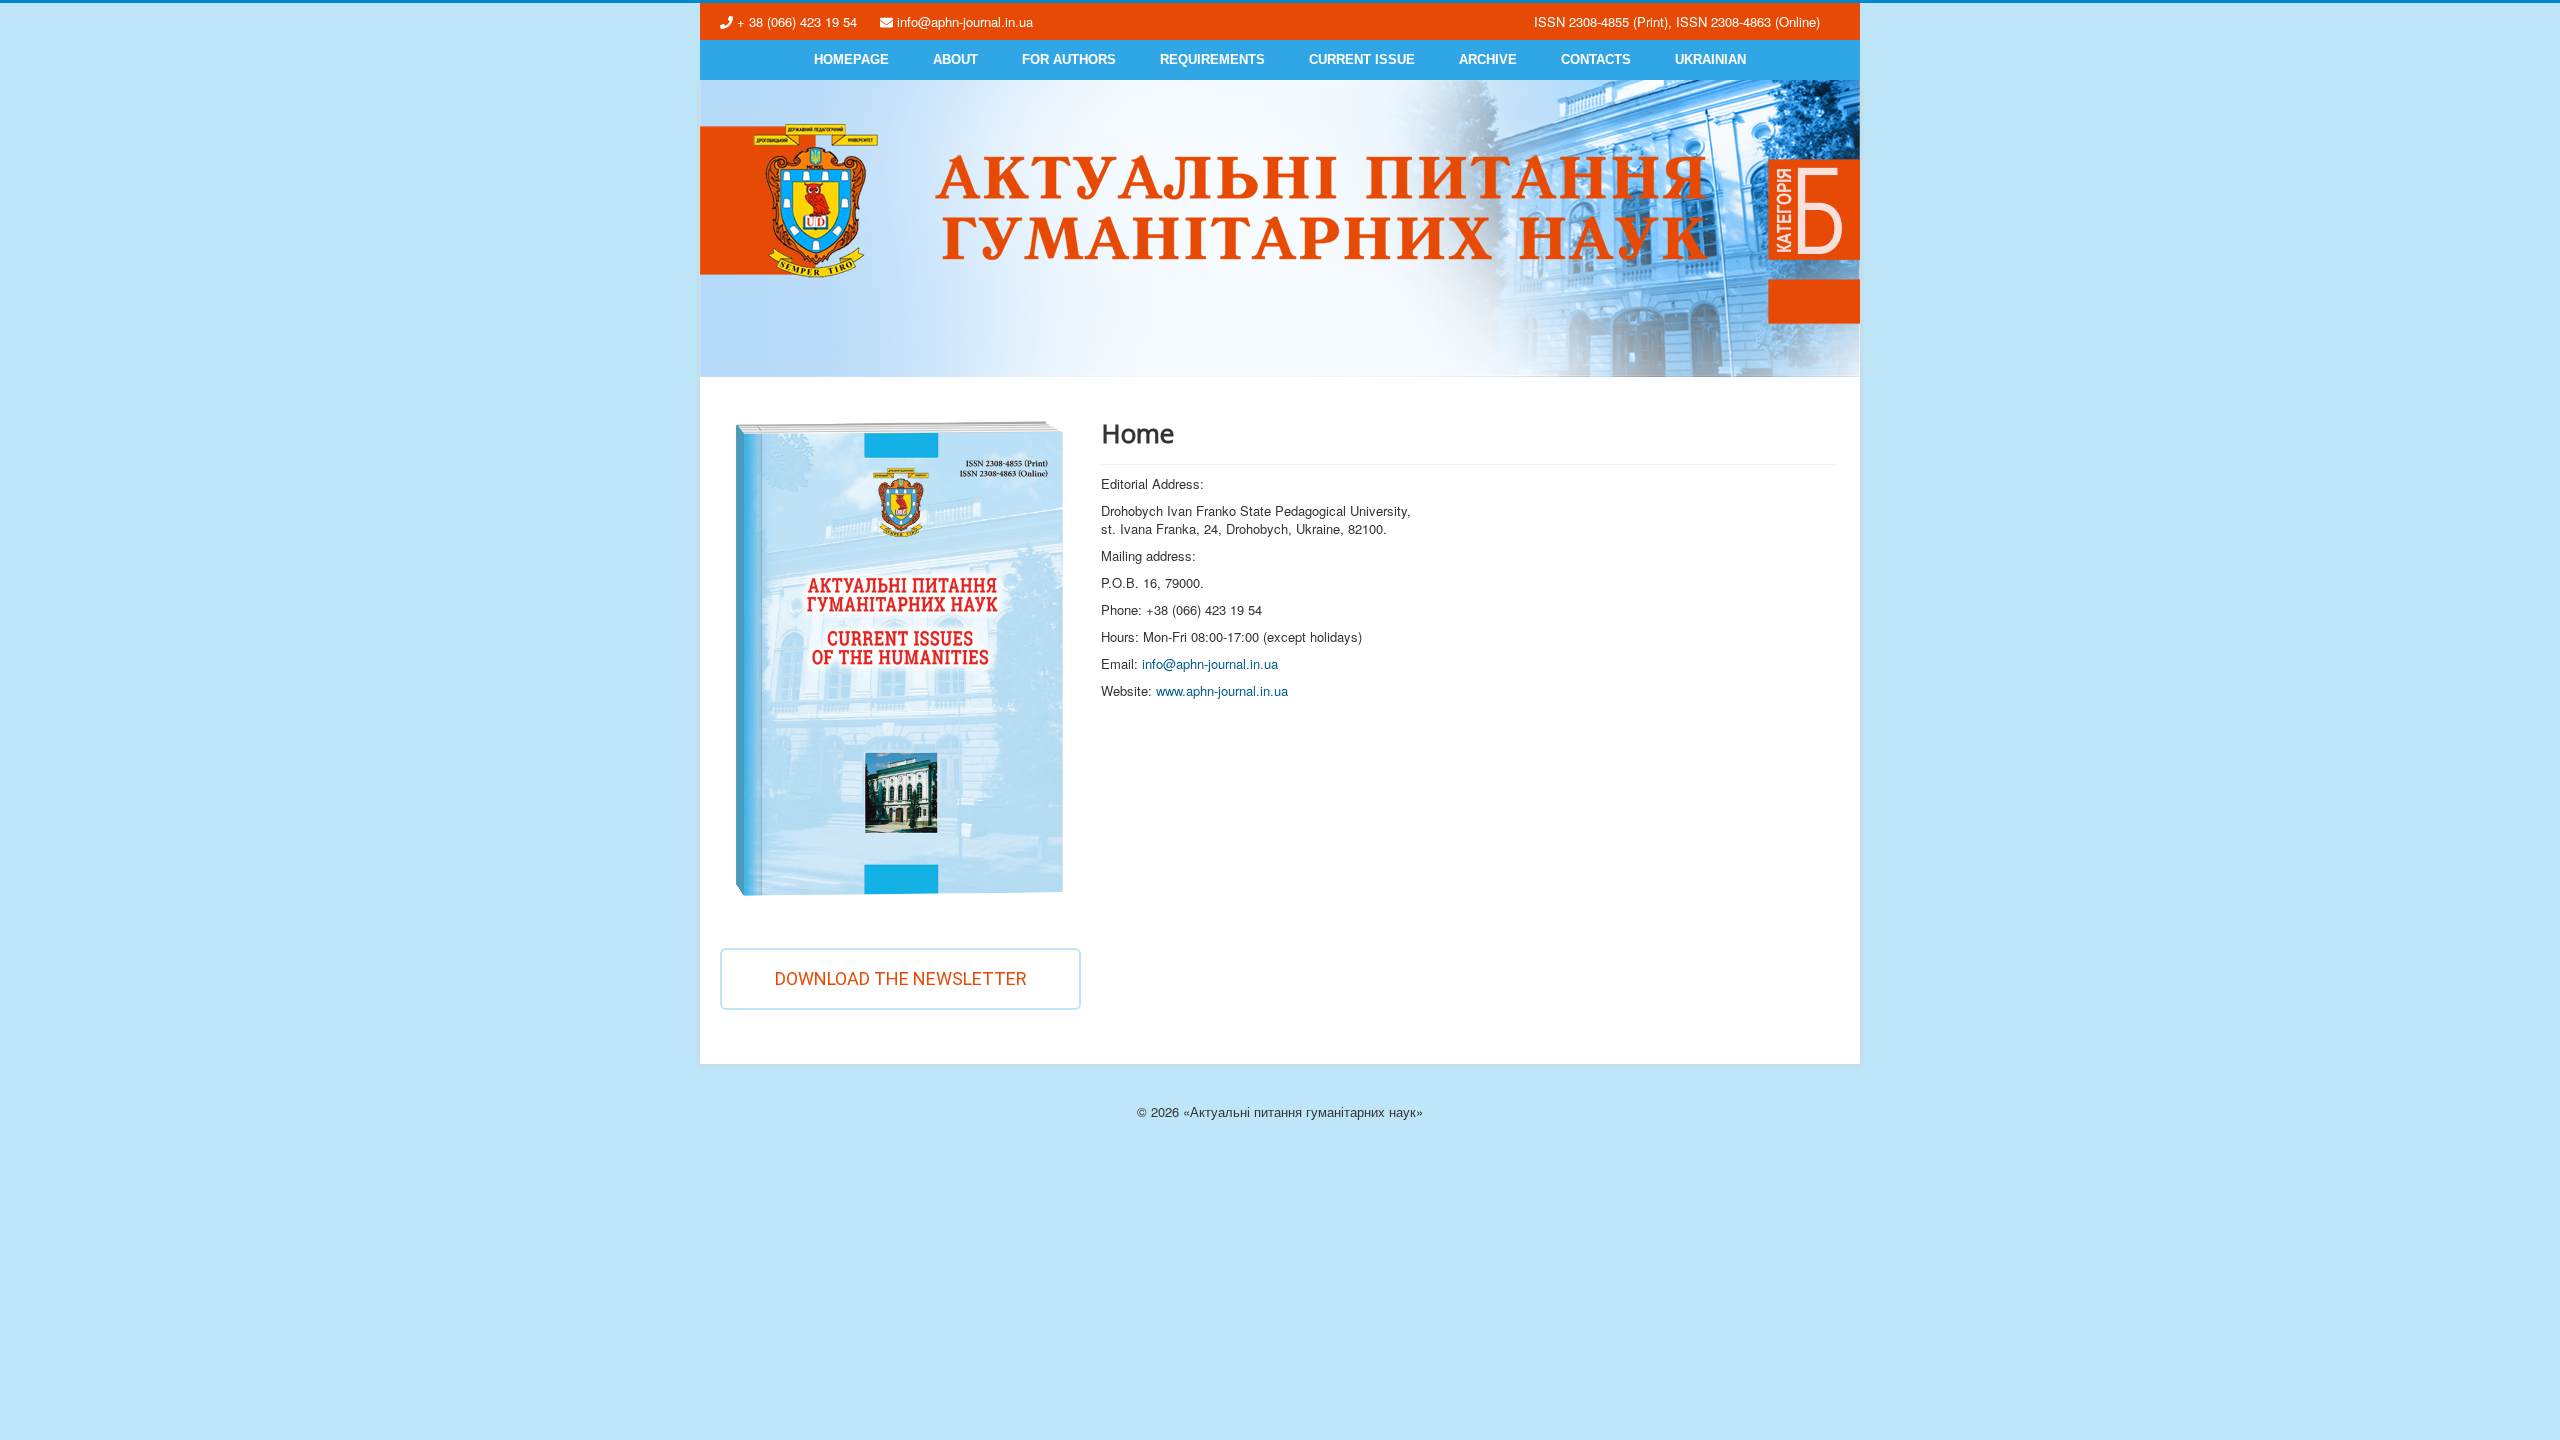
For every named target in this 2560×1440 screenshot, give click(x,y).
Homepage (851, 59)
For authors (1069, 59)
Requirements (1212, 59)
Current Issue (1362, 59)
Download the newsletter (901, 978)
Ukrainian (1710, 59)
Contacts (1596, 59)
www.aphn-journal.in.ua (1222, 690)
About (955, 59)
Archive (1488, 59)
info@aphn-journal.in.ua (1210, 663)
